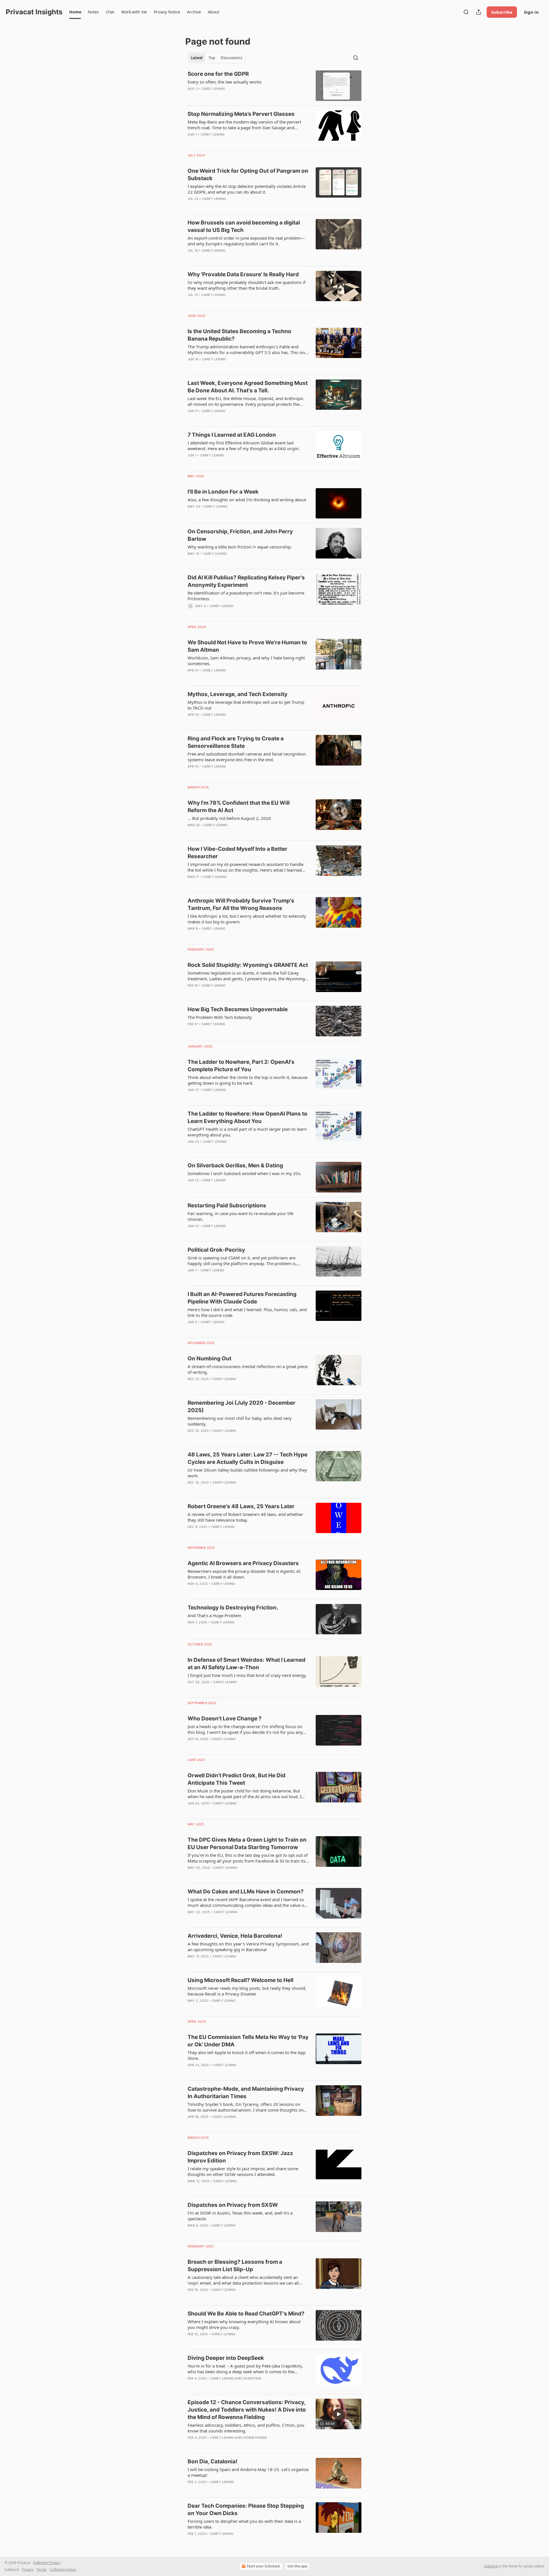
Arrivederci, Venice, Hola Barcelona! (235, 1936)
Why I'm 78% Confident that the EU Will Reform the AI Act (239, 807)
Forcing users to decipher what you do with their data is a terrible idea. (244, 2524)
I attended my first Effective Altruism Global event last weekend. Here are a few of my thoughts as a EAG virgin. (244, 446)
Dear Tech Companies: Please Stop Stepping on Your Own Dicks (246, 2510)
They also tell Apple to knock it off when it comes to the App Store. (247, 2055)
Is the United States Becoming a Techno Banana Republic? (239, 335)
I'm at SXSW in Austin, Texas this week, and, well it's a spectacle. (240, 2216)
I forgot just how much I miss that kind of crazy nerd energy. (247, 1675)
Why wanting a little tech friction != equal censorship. (240, 547)
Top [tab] (212, 58)
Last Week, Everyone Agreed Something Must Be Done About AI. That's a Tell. (248, 387)
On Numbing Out (209, 1358)
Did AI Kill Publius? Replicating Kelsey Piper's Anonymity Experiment (246, 581)
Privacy (28, 2570)
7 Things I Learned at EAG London (232, 435)
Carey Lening (213, 89)
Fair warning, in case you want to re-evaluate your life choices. (240, 1216)
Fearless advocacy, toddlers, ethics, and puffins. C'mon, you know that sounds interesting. (246, 2428)
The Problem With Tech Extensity (220, 1017)
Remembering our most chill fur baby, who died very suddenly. (240, 1421)
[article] (274, 86)
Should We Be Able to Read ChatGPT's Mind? (246, 2314)
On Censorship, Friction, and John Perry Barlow (240, 535)
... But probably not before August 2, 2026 (229, 818)
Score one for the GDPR (218, 74)
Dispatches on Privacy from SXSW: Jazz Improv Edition (240, 2157)
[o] (339, 2414)
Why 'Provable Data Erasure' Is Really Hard (243, 274)
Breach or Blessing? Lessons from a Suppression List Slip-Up (235, 2266)
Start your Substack (263, 2566)
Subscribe (502, 12)
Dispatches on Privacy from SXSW (233, 2205)
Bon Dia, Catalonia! (212, 2461)
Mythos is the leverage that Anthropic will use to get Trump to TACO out (246, 705)
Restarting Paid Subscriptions (227, 1205)
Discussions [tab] (231, 58)
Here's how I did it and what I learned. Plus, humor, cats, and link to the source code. (247, 1312)
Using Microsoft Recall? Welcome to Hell (240, 1980)
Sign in (531, 12)
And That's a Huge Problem (214, 1615)
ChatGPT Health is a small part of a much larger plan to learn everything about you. (247, 1132)
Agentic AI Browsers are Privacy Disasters (243, 1563)
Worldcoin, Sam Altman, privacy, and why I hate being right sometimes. (246, 661)
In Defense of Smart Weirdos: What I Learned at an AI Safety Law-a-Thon (246, 1664)
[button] (75, 12)
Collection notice (63, 2570)
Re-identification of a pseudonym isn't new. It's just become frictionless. (246, 596)
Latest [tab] (197, 58)
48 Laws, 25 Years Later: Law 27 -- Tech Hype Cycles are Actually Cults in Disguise (247, 1458)
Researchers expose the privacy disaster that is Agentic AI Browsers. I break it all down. (244, 1574)
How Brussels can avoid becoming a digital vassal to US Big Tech (244, 226)
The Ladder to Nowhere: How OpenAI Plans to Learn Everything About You (247, 1117)
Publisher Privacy (47, 2563)
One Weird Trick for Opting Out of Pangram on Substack (248, 175)
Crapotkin (252, 2378)
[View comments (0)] (230, 418)
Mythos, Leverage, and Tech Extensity (237, 694)
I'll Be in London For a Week (223, 492)
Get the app (297, 2566)
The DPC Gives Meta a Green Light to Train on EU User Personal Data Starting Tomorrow (247, 1843)
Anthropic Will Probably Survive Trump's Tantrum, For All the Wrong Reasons (241, 904)
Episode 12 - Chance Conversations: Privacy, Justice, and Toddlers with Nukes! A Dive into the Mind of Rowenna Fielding (247, 2410)
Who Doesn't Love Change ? (225, 1719)
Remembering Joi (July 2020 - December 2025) (241, 1407)
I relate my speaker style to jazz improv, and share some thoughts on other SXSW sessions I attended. (243, 2171)
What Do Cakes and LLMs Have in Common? (246, 1892)
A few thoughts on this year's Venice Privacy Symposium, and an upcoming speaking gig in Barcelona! (248, 1947)
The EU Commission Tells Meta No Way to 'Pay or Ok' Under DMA (248, 2041)
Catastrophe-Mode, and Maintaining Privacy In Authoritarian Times (246, 2093)
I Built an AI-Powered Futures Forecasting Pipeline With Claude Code (242, 1298)
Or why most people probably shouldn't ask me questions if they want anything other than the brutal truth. (246, 285)
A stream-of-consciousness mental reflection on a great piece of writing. (248, 1369)
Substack (491, 2566)
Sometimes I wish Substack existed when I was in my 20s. (244, 1173)
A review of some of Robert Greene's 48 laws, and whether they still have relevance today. (245, 1517)
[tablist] (217, 58)
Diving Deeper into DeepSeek (226, 2358)
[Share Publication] (479, 12)
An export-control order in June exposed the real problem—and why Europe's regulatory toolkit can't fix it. (246, 241)
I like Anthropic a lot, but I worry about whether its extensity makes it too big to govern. (247, 919)
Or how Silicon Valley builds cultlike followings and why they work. (247, 1473)
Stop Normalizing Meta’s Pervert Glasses (241, 114)
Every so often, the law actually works (225, 82)
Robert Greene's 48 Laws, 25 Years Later (241, 1506)
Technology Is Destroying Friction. (233, 1608)
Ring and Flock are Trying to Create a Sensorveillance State (236, 742)
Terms (42, 2570)
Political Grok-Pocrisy (216, 1250)
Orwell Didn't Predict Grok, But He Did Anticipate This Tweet (236, 1779)
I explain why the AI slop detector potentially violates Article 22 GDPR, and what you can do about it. (247, 189)
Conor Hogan (255, 2438)
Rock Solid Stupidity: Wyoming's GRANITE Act (248, 965)
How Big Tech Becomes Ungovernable (238, 1009)
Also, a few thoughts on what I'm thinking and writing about (247, 500)
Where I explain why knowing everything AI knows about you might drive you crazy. (244, 2324)
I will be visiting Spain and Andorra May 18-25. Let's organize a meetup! (248, 2472)
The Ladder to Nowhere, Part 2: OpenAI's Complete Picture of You (241, 1066)
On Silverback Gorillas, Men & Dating (235, 1165)
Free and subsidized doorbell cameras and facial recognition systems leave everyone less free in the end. (247, 757)
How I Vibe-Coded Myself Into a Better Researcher (237, 853)
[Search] (466, 12)
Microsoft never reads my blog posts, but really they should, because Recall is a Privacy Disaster (247, 1991)
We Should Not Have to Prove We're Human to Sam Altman (247, 646)
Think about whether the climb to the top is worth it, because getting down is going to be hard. (247, 1080)
